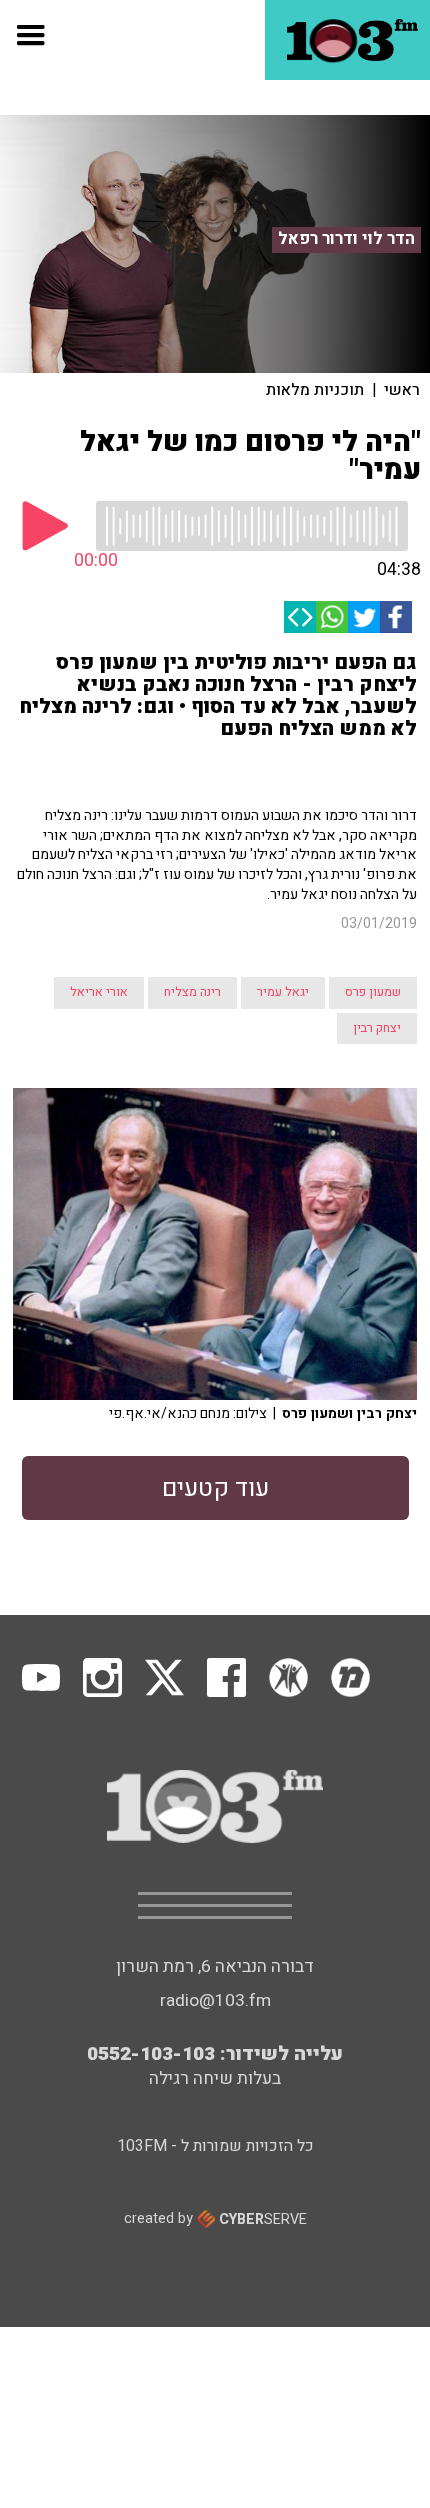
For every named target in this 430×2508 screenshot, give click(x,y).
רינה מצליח (192, 992)
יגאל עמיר (283, 992)
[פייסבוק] (396, 617)
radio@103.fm (215, 2000)
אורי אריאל (99, 992)
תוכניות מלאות (315, 390)
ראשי (402, 390)
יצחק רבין (377, 1028)
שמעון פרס (373, 992)
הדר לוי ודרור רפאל (346, 239)
